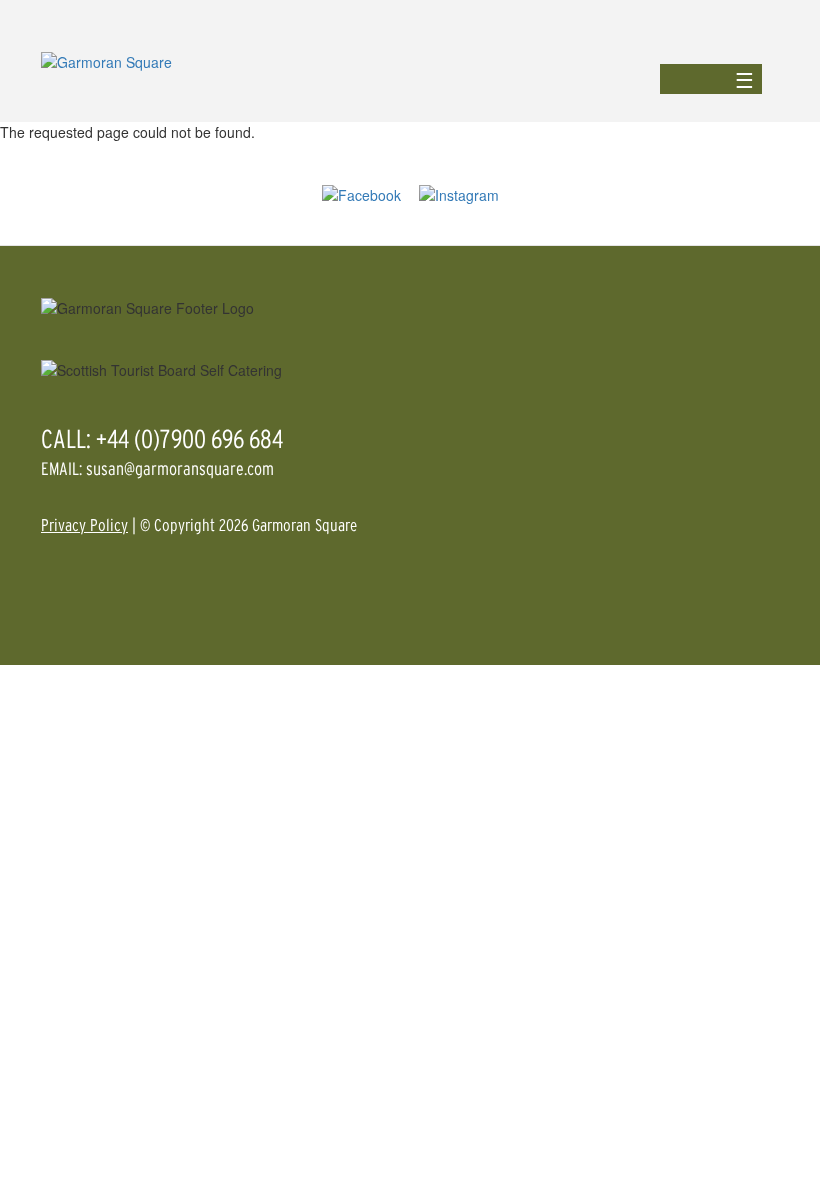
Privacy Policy (84, 524)
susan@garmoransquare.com (180, 469)
